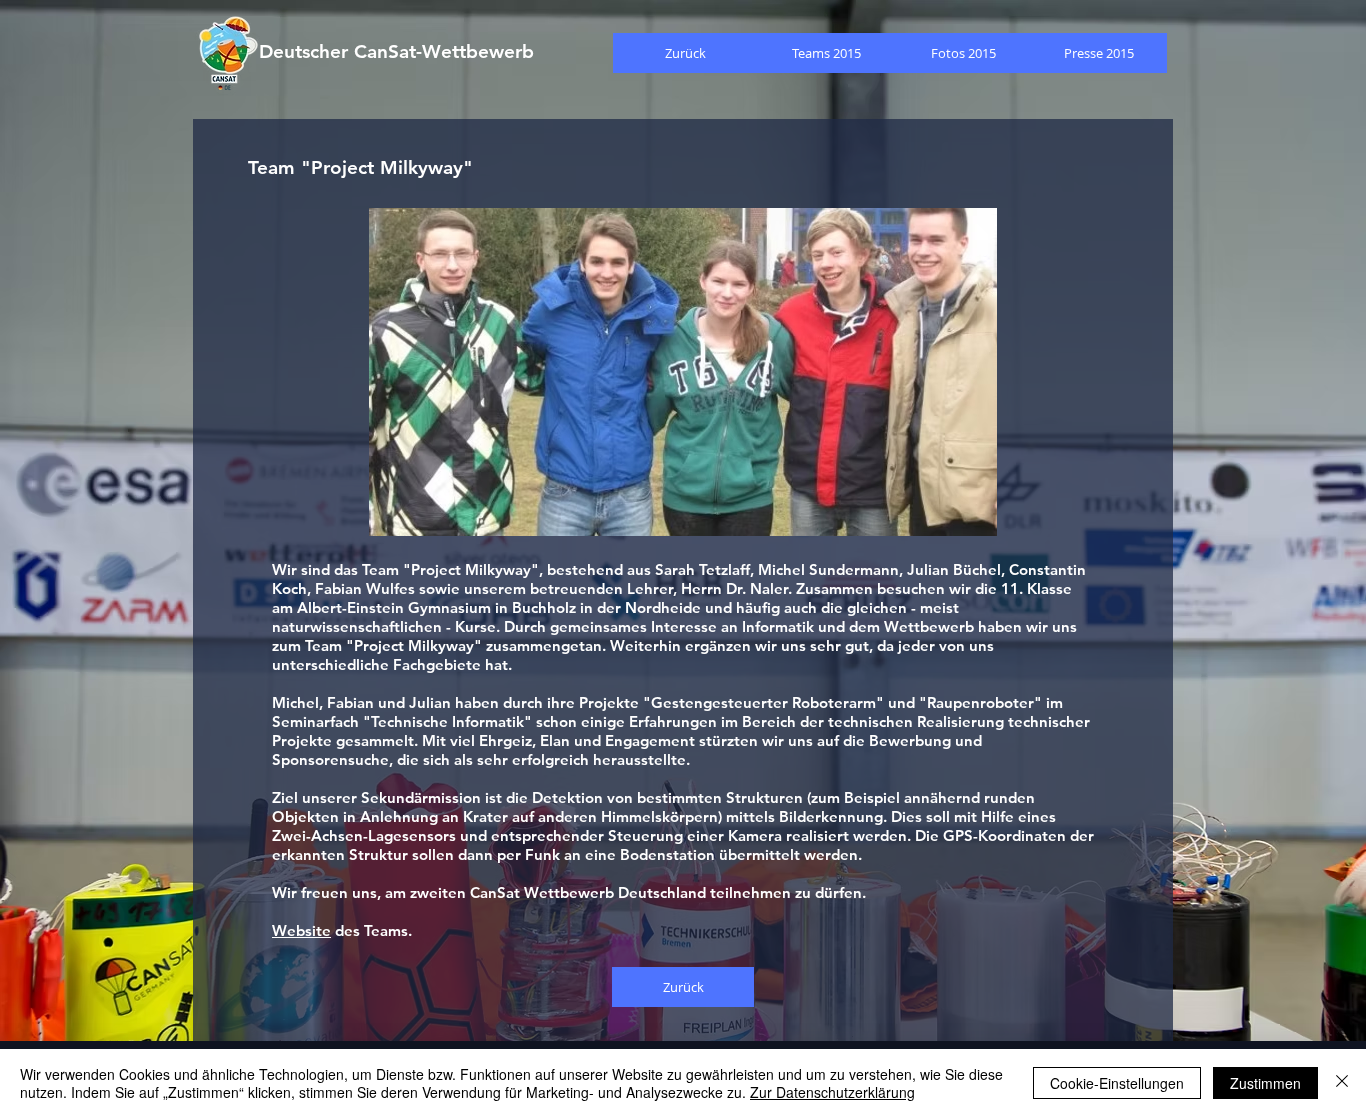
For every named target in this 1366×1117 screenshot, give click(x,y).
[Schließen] (1342, 1083)
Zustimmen (1265, 1083)
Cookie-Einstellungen (1117, 1083)
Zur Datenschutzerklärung (832, 1092)
